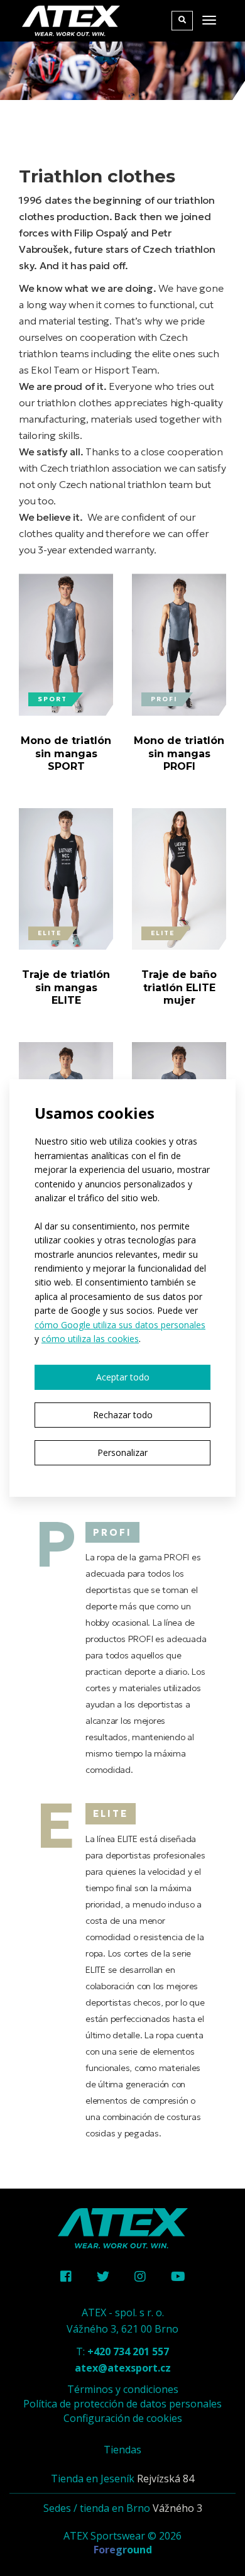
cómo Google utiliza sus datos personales (120, 1325)
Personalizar (122, 1452)
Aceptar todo (123, 1377)
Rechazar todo (123, 1415)
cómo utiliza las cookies (90, 1339)
